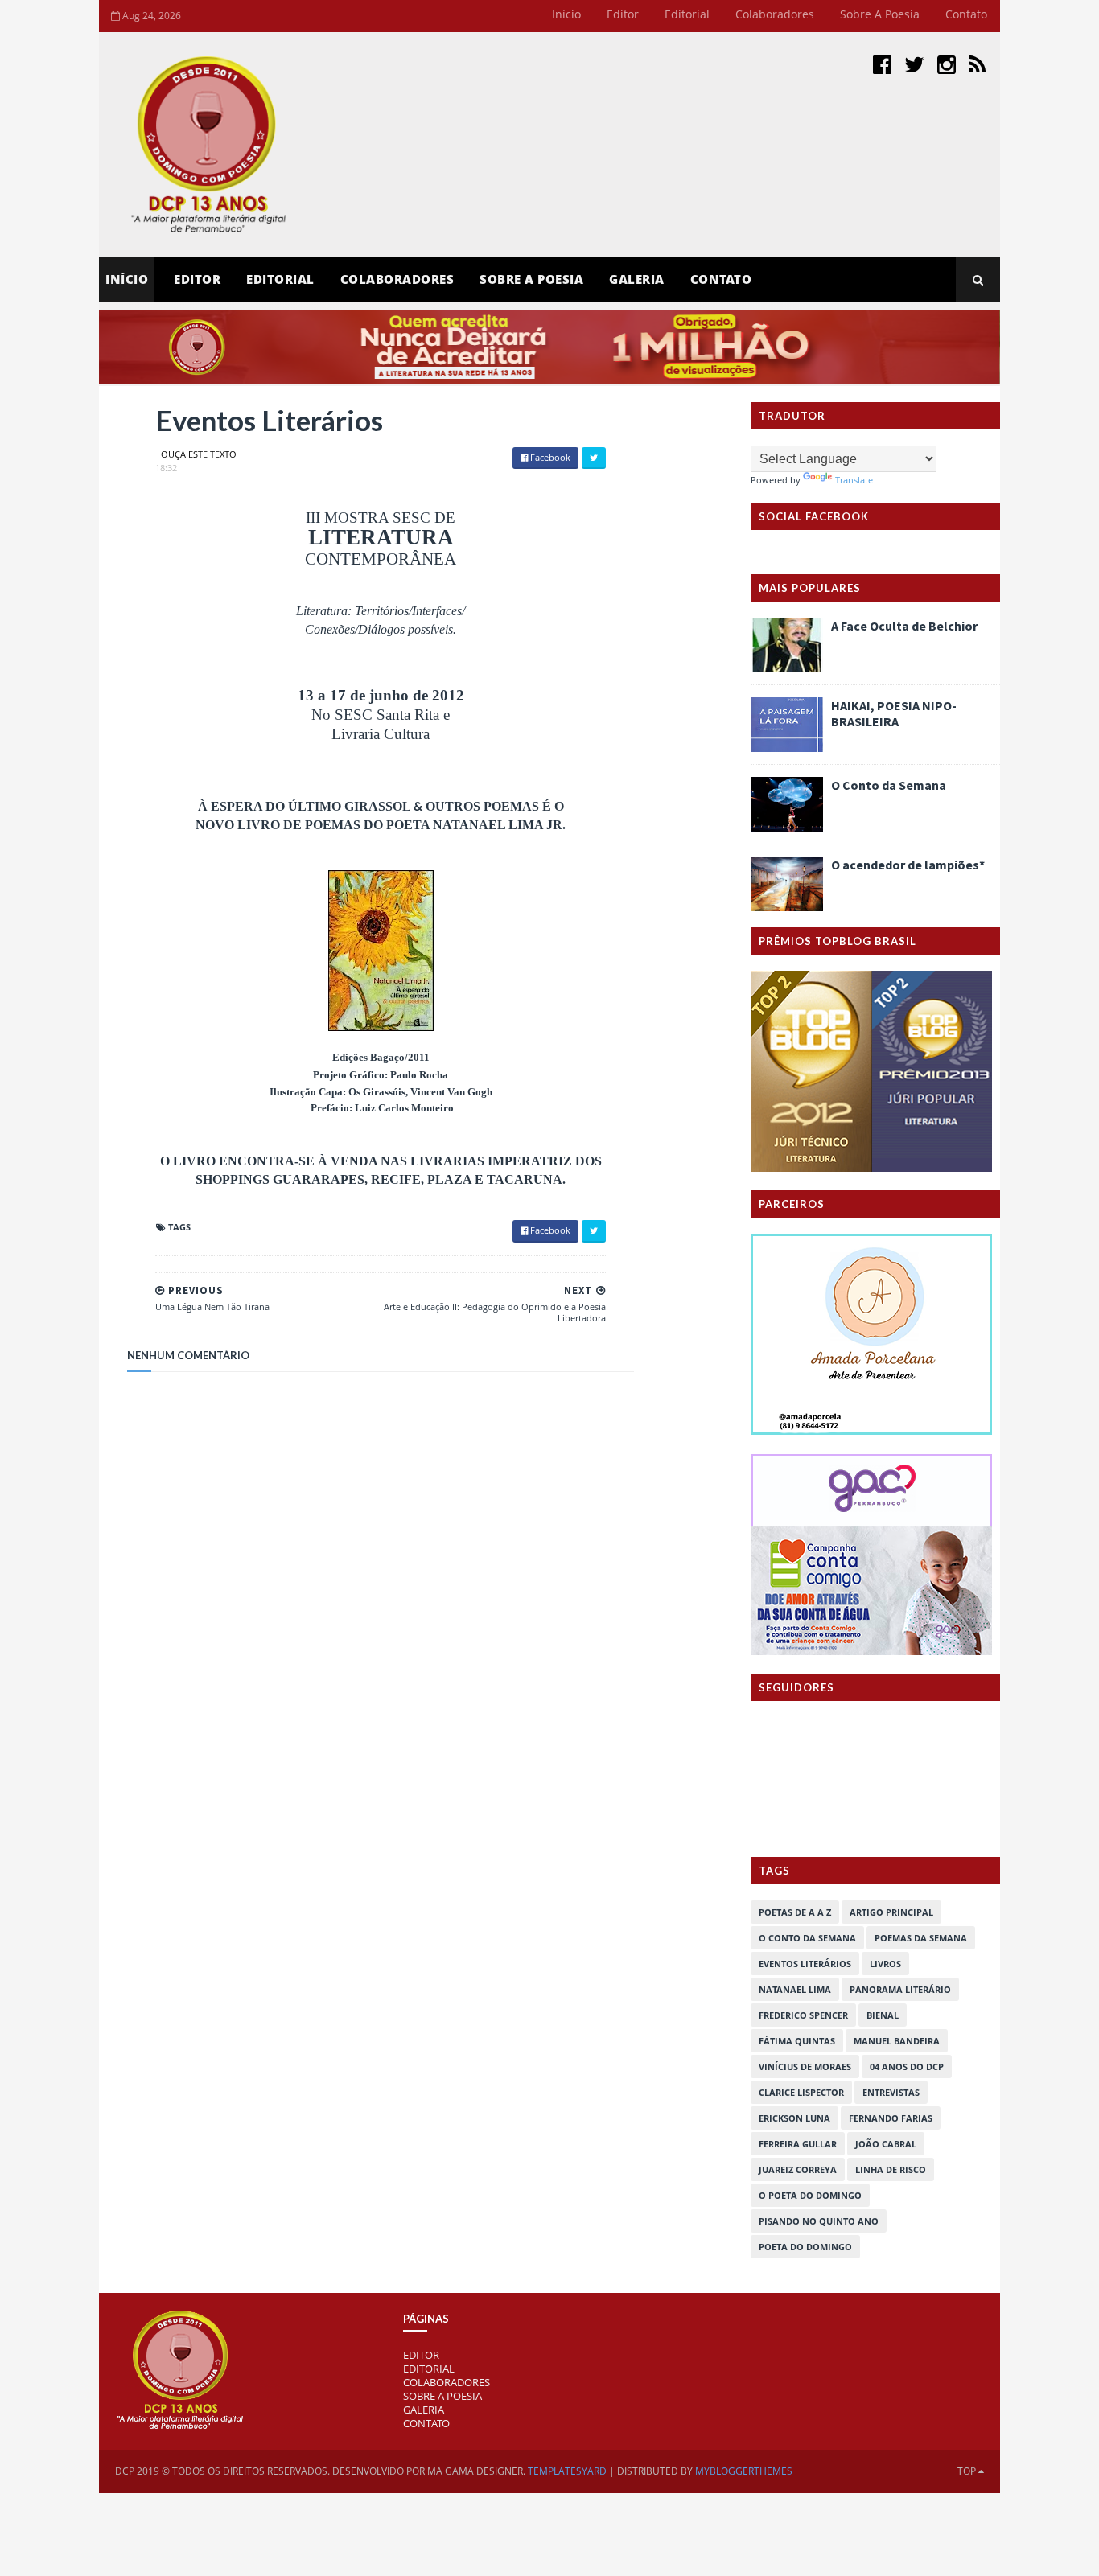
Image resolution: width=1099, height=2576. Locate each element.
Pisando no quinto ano (819, 2221)
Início (566, 14)
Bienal (883, 2015)
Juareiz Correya (798, 2169)
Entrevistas (891, 2092)
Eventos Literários (805, 1964)
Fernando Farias (891, 2118)
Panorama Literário (900, 1989)
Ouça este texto (199, 454)
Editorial (687, 14)
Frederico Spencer (803, 2015)
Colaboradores (775, 14)
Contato (966, 14)
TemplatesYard (567, 2471)
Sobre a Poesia (880, 14)
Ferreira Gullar (798, 2144)
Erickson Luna (794, 2118)
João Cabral (886, 2144)
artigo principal (891, 1912)
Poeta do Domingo (805, 2247)
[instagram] (947, 64)
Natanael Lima (795, 1989)
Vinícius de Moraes (805, 2067)
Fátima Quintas (797, 2041)
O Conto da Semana (889, 785)
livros (885, 1964)
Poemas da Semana (921, 1938)
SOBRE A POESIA (442, 2396)
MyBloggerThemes (744, 2471)
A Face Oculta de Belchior (904, 626)
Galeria (637, 279)
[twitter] (914, 64)
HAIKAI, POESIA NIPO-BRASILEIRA (894, 713)
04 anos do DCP (907, 2067)
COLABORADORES (447, 2382)
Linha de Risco (891, 2169)
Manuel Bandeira (897, 2041)
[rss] (977, 64)
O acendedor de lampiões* (908, 865)
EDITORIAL (429, 2369)
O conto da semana (807, 1938)
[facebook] (882, 64)
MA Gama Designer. (476, 2471)
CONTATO (426, 2423)
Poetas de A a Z (795, 1912)
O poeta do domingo (810, 2195)
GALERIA (424, 2410)
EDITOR (197, 279)
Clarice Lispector (801, 2092)
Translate (854, 480)
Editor (623, 14)
